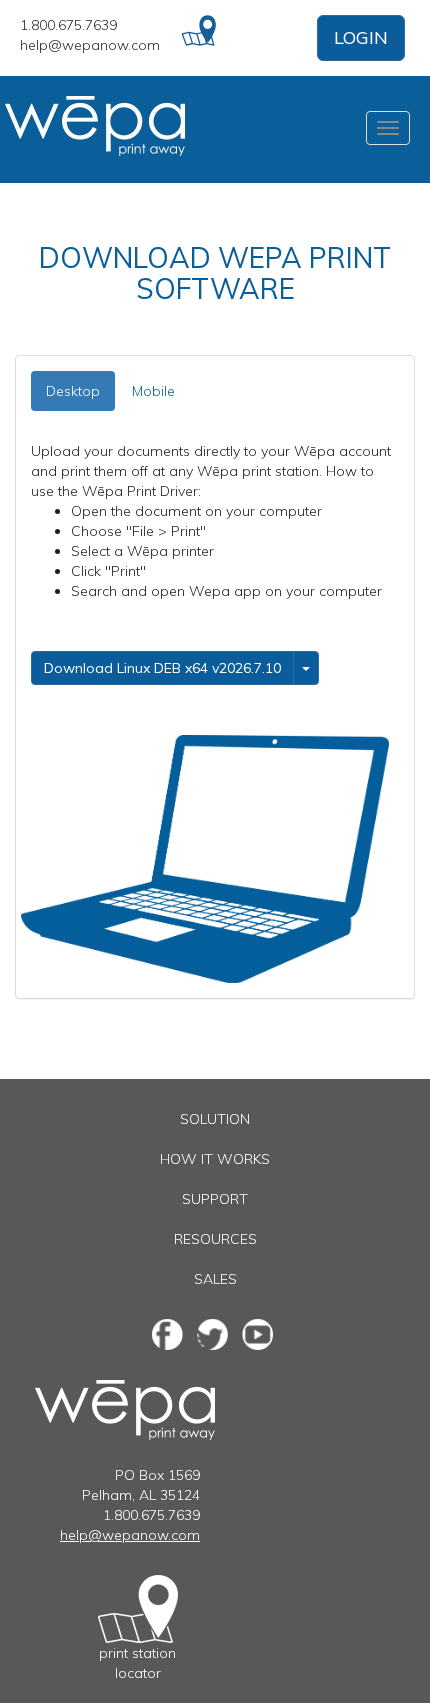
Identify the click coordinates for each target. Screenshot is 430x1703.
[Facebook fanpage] (167, 1334)
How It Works (215, 1159)
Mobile (153, 391)
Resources (215, 1239)
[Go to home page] (105, 129)
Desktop (73, 391)
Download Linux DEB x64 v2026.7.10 (162, 668)
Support (215, 1199)
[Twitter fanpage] (212, 1334)
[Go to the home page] (125, 1390)
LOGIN (361, 37)
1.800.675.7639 (68, 25)
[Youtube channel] (257, 1334)
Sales (215, 1279)
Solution (215, 1119)
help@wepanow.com (90, 45)
